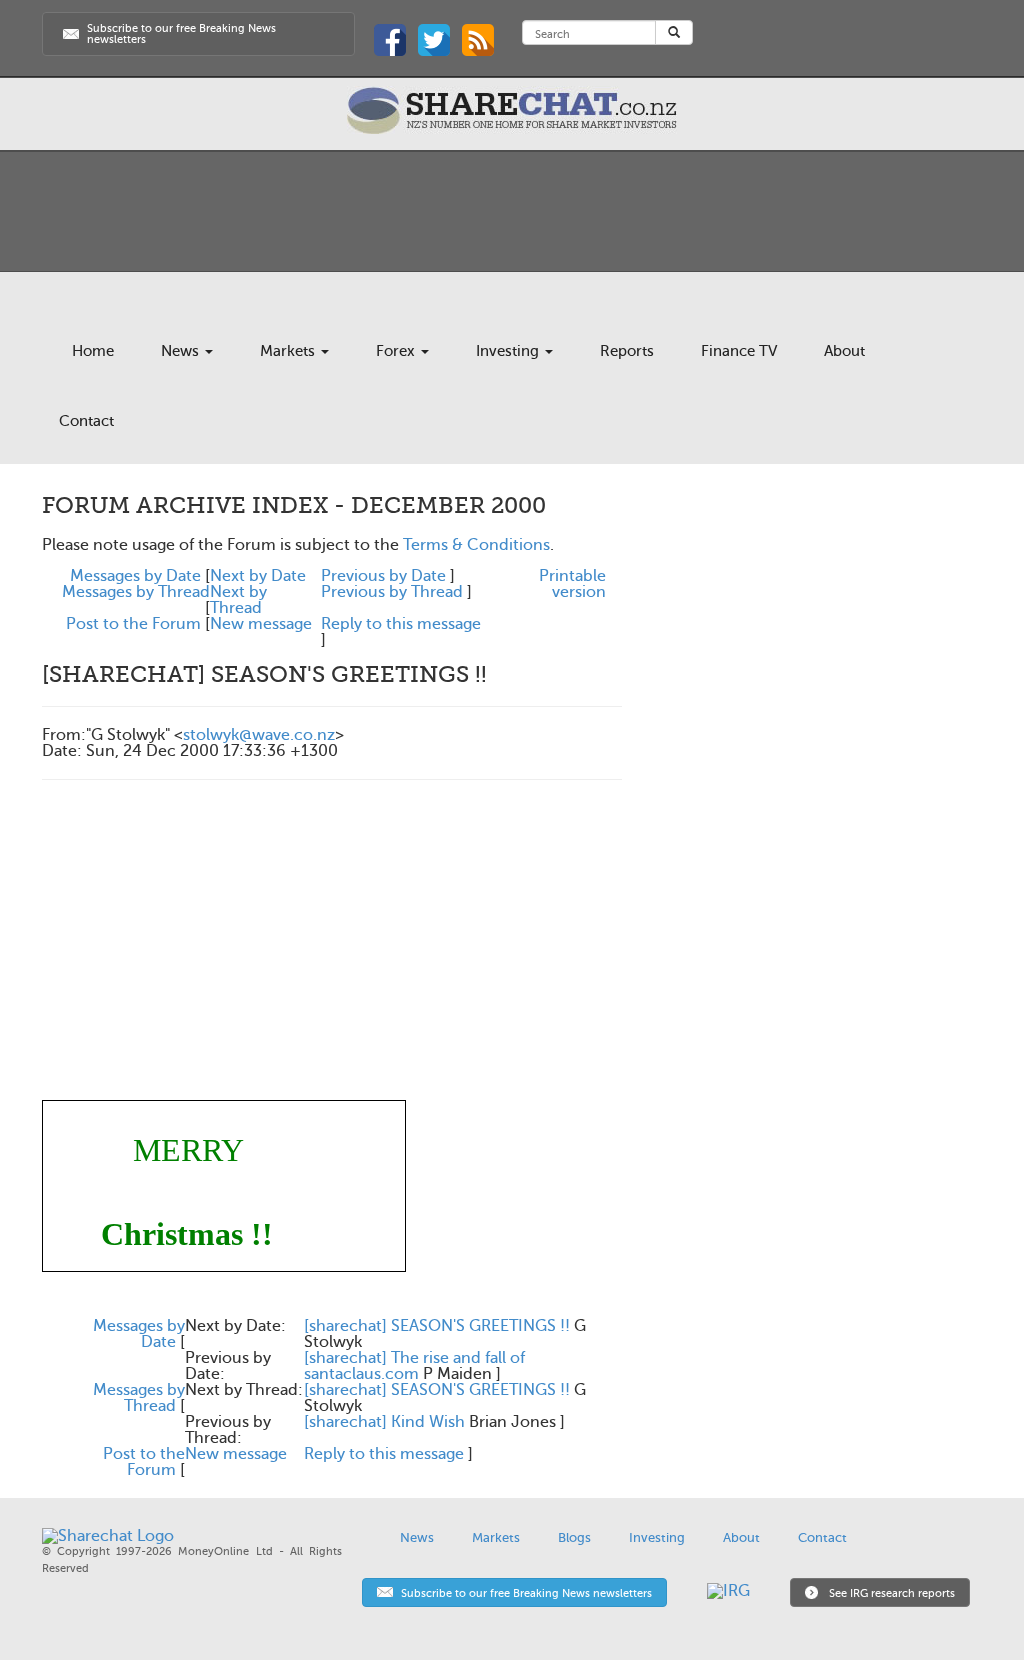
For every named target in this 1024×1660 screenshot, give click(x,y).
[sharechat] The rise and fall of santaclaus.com (414, 1366)
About (844, 351)
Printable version (572, 584)
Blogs (574, 1537)
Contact (86, 421)
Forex (397, 351)
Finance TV (739, 351)
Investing (509, 351)
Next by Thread (238, 600)
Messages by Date (135, 576)
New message (261, 624)
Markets (289, 351)
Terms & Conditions (476, 545)
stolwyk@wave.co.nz (259, 735)
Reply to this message (401, 624)
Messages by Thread (136, 592)
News (182, 351)
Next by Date (258, 576)
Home (93, 351)
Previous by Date (383, 576)
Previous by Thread (392, 592)
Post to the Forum (133, 624)
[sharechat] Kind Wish (384, 1422)
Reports (627, 351)
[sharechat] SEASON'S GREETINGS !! (437, 1326)
